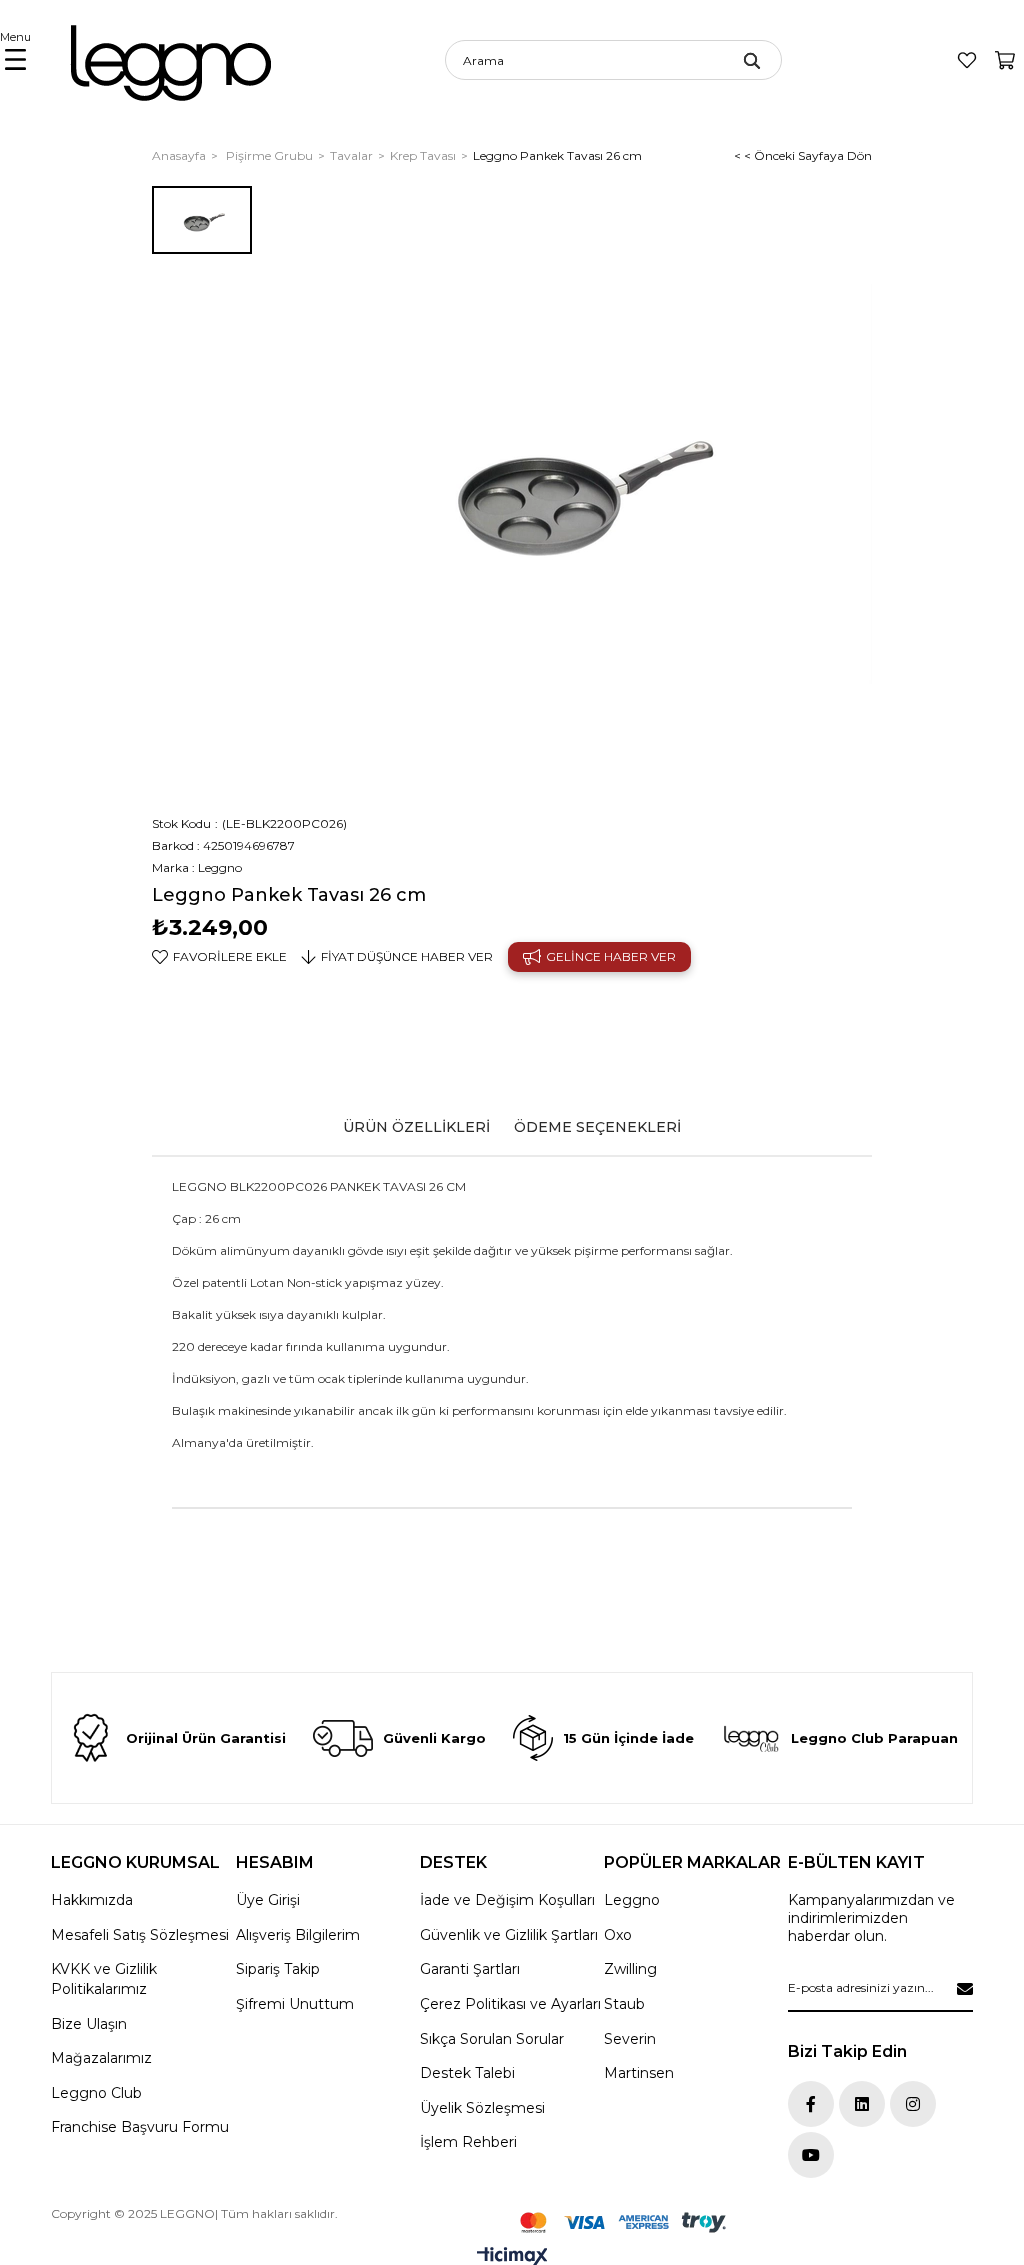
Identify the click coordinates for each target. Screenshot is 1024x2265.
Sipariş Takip (278, 1969)
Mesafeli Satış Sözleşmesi (140, 1935)
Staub (624, 2004)
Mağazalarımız (101, 2058)
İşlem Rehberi (468, 2142)
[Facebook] (811, 2104)
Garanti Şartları (470, 1969)
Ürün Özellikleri (416, 1127)
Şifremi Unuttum (295, 2004)
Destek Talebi (467, 2073)
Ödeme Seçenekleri (597, 1127)
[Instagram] (913, 2104)
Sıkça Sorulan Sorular (492, 2039)
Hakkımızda (92, 1900)
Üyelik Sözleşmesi (482, 2108)
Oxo (618, 1935)
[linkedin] (862, 2104)
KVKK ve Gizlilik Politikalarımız (104, 1979)
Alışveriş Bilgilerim (298, 1935)
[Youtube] (811, 2155)
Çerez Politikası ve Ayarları (510, 2004)
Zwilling (630, 1969)
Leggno (632, 1900)
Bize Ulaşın (89, 2024)
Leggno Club (96, 2093)
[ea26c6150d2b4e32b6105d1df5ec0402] (623, 2222)
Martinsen (639, 2073)
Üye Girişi (268, 1900)
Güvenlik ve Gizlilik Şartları (509, 1935)
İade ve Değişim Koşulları (507, 1900)
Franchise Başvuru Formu (140, 2127)
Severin (630, 2039)
